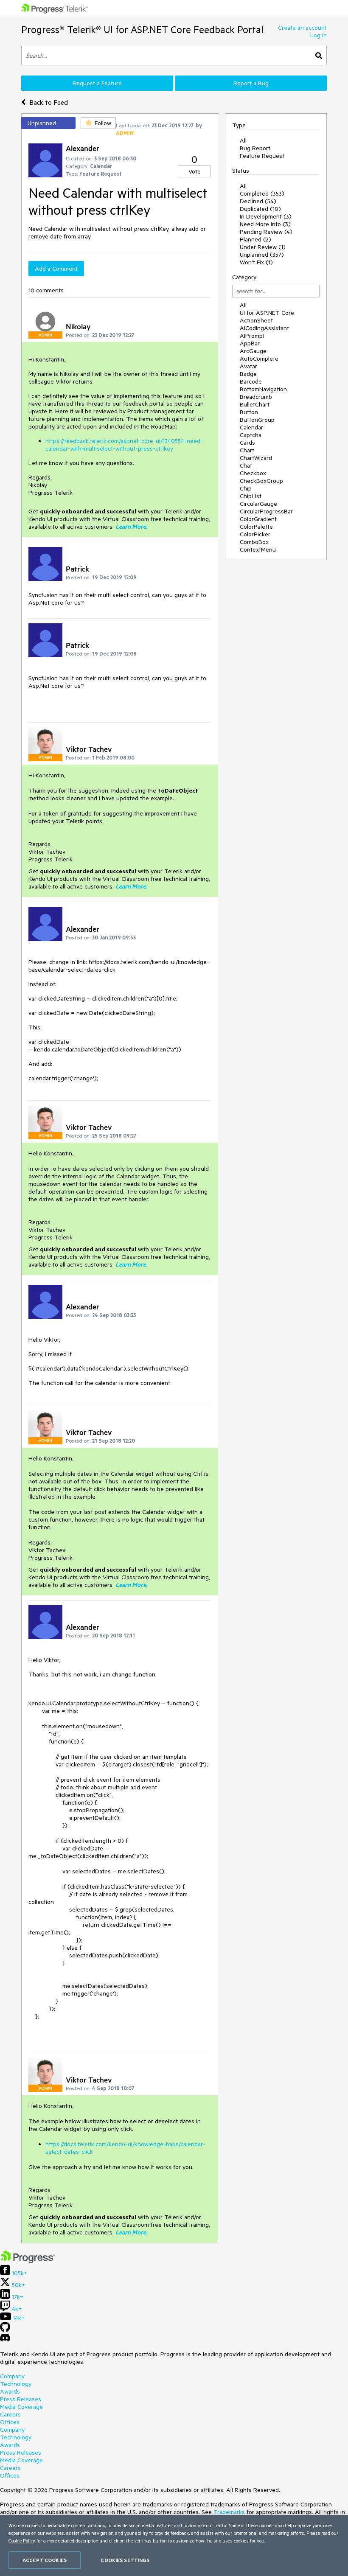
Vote (195, 171)
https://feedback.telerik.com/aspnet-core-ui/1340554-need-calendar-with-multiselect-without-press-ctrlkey (124, 445)
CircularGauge (258, 504)
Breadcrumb (256, 397)
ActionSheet (256, 320)
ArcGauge (253, 351)
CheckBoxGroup (261, 481)
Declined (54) (258, 201)
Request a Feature (97, 83)
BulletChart (255, 404)
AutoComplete (259, 359)
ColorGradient (258, 519)
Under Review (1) (263, 247)
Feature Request (262, 156)
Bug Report (255, 148)
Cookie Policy (22, 2541)
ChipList (251, 496)
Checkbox (253, 473)
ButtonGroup (257, 420)
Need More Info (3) (265, 224)
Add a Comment (56, 269)
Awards (10, 2391)
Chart (247, 450)
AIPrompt (252, 336)
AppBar (250, 343)
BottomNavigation (263, 389)
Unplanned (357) (262, 255)
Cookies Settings (125, 2560)
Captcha (251, 435)
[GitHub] (5, 2330)
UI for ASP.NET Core (267, 313)
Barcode (251, 381)
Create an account (302, 28)
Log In (319, 35)
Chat (246, 465)
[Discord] (5, 2340)
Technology (16, 2384)
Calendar (251, 427)
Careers (10, 2414)
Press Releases (21, 2399)
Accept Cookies (45, 2560)
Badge (248, 374)
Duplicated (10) (260, 209)
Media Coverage (21, 2407)
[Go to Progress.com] (28, 2261)
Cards (247, 443)
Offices (10, 2422)
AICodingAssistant (264, 328)
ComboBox (254, 542)
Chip (246, 488)
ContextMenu (258, 549)
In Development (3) (266, 216)
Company (12, 2376)
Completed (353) (262, 193)
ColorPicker (255, 534)
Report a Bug (251, 83)
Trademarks (229, 2512)
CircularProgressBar (266, 511)
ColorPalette (256, 527)
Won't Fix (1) (256, 262)
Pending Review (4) (266, 232)
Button (249, 412)
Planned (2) (255, 239)
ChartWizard (256, 458)
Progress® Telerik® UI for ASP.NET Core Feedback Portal (142, 29)
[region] (174, 2545)
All (243, 140)
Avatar (248, 366)
